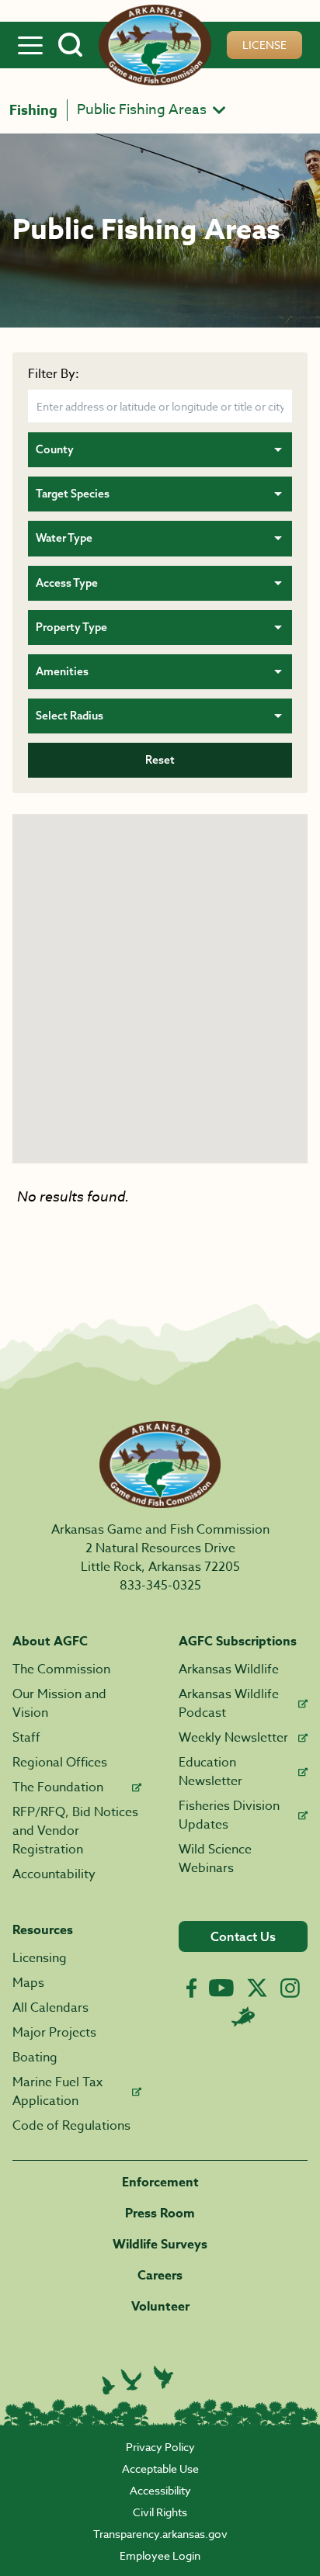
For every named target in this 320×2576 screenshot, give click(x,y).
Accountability (54, 1874)
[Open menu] (30, 45)
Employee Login (160, 2555)
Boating (35, 2058)
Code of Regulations (71, 2126)
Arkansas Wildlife (229, 1669)
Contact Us (243, 1936)
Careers (160, 2276)
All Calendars (50, 2008)
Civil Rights (160, 2512)
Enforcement (160, 2182)
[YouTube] (221, 1988)
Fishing (33, 110)
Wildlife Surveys (160, 2245)
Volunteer (160, 2307)
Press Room (160, 2214)
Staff (26, 1738)
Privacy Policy (160, 2447)
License (264, 45)
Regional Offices (60, 1763)
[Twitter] (257, 1988)
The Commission (61, 1669)
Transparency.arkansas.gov (160, 2534)
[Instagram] (290, 1988)
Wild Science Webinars (215, 1859)
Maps (28, 1983)
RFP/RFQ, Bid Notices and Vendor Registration (75, 1831)
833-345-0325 (160, 1586)
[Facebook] (191, 1988)
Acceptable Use (160, 2469)
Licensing (40, 1958)
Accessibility (160, 2490)
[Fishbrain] (243, 2016)
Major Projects (54, 2033)
